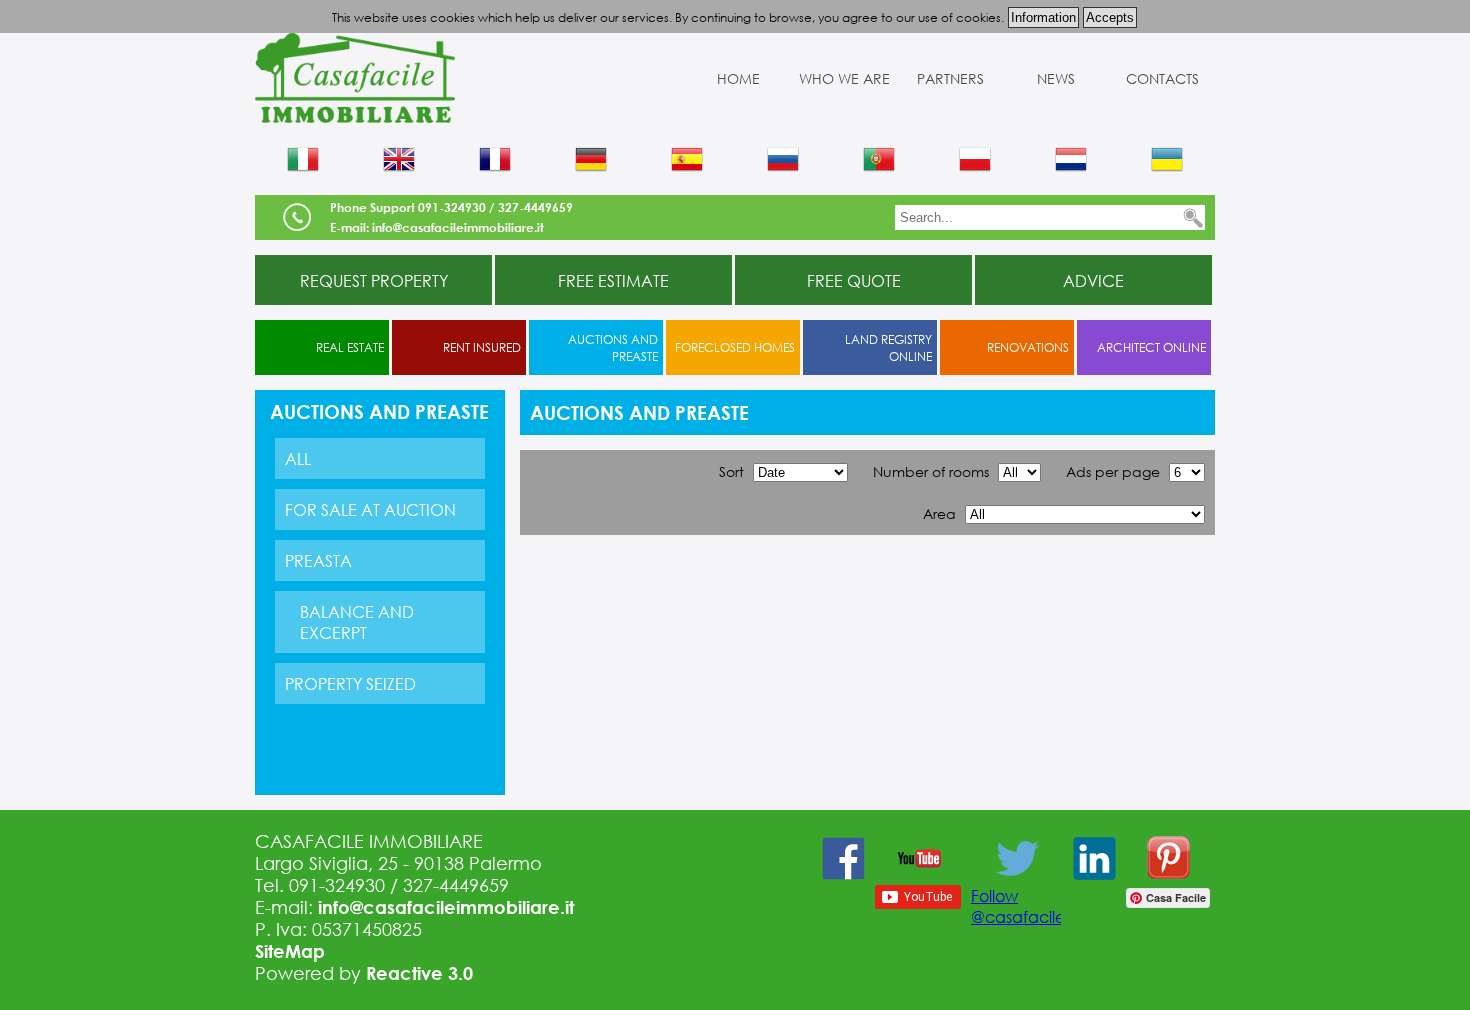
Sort (731, 471)
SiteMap (290, 951)
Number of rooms (931, 471)
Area (939, 513)
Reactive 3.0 (419, 973)
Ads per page (1113, 471)
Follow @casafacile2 (1022, 906)
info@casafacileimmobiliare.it (446, 907)
